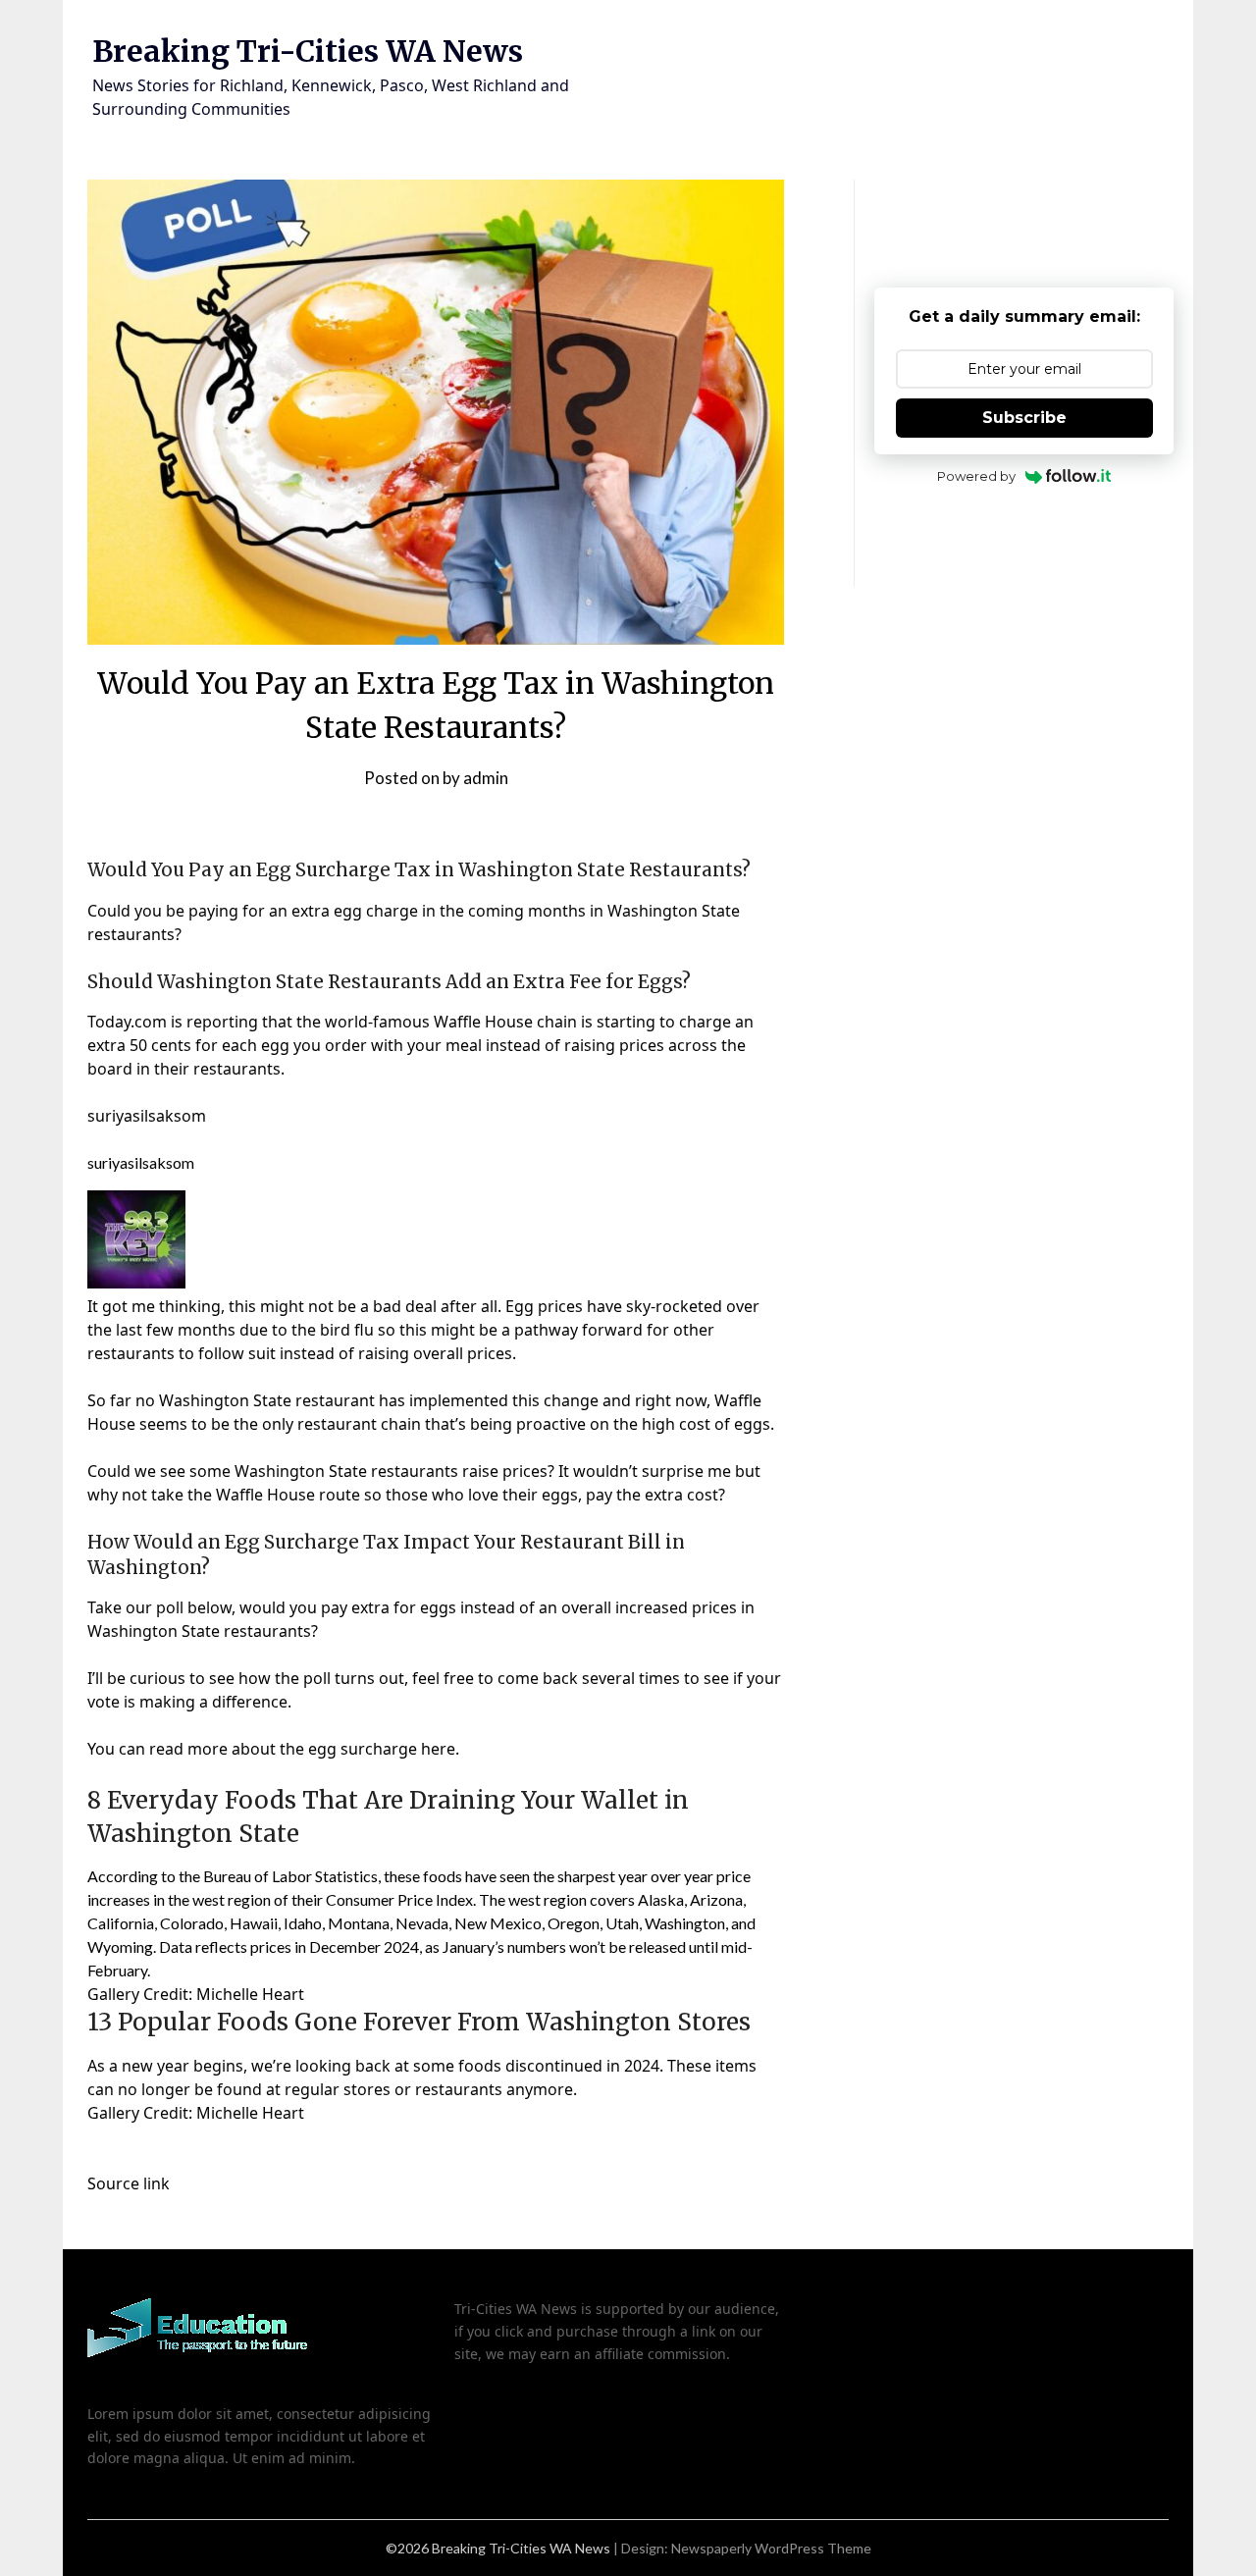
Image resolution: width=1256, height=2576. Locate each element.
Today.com (127, 1022)
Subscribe (1024, 418)
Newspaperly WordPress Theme (771, 2548)
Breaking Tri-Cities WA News (308, 51)
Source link (129, 2183)
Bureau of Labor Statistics (290, 1876)
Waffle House (483, 1022)
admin (486, 778)
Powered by (976, 476)
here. (440, 1749)
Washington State (674, 911)
